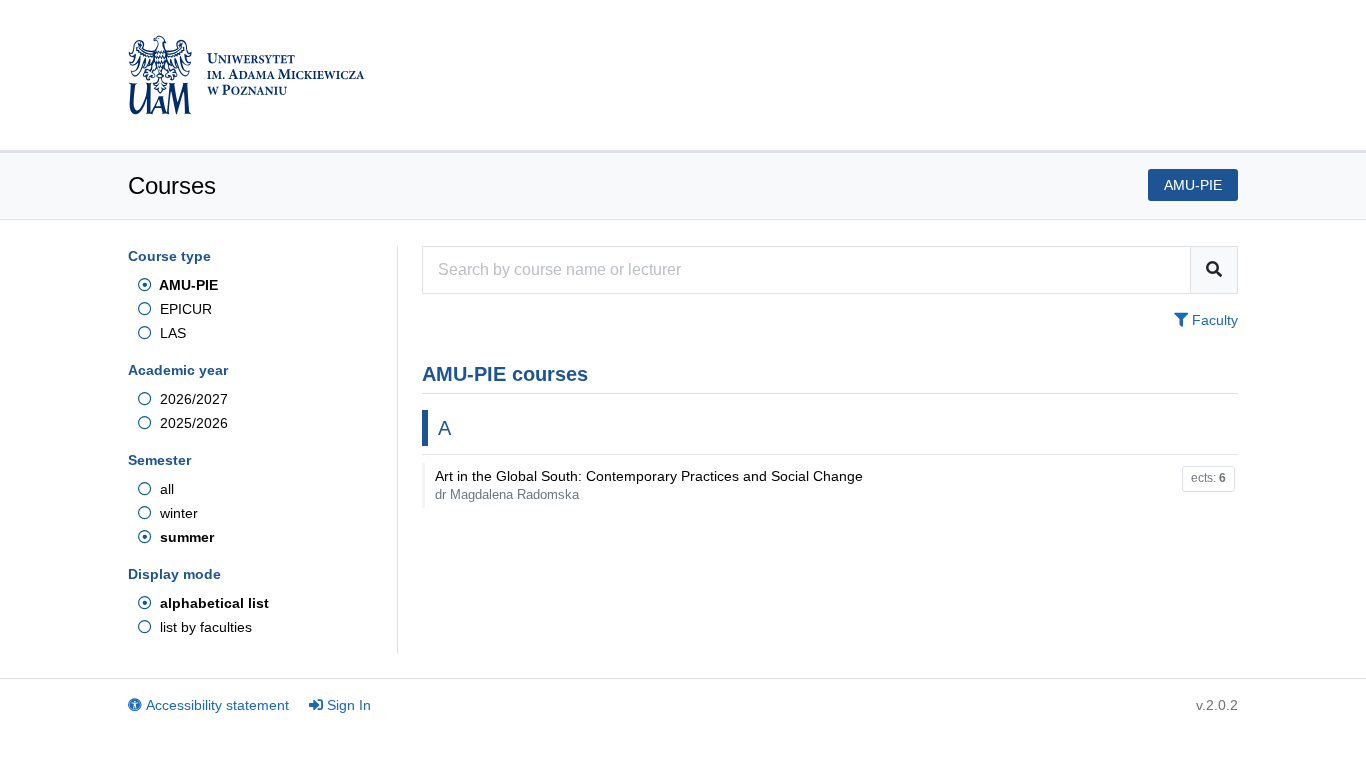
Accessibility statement (217, 705)
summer (185, 537)
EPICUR (184, 309)
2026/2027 (192, 399)
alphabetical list (212, 603)
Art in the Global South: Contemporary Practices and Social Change (649, 485)
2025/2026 (192, 423)
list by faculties (204, 627)
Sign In (349, 705)
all (165, 489)
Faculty (1213, 320)
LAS (171, 333)
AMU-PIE (187, 285)
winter (177, 513)
